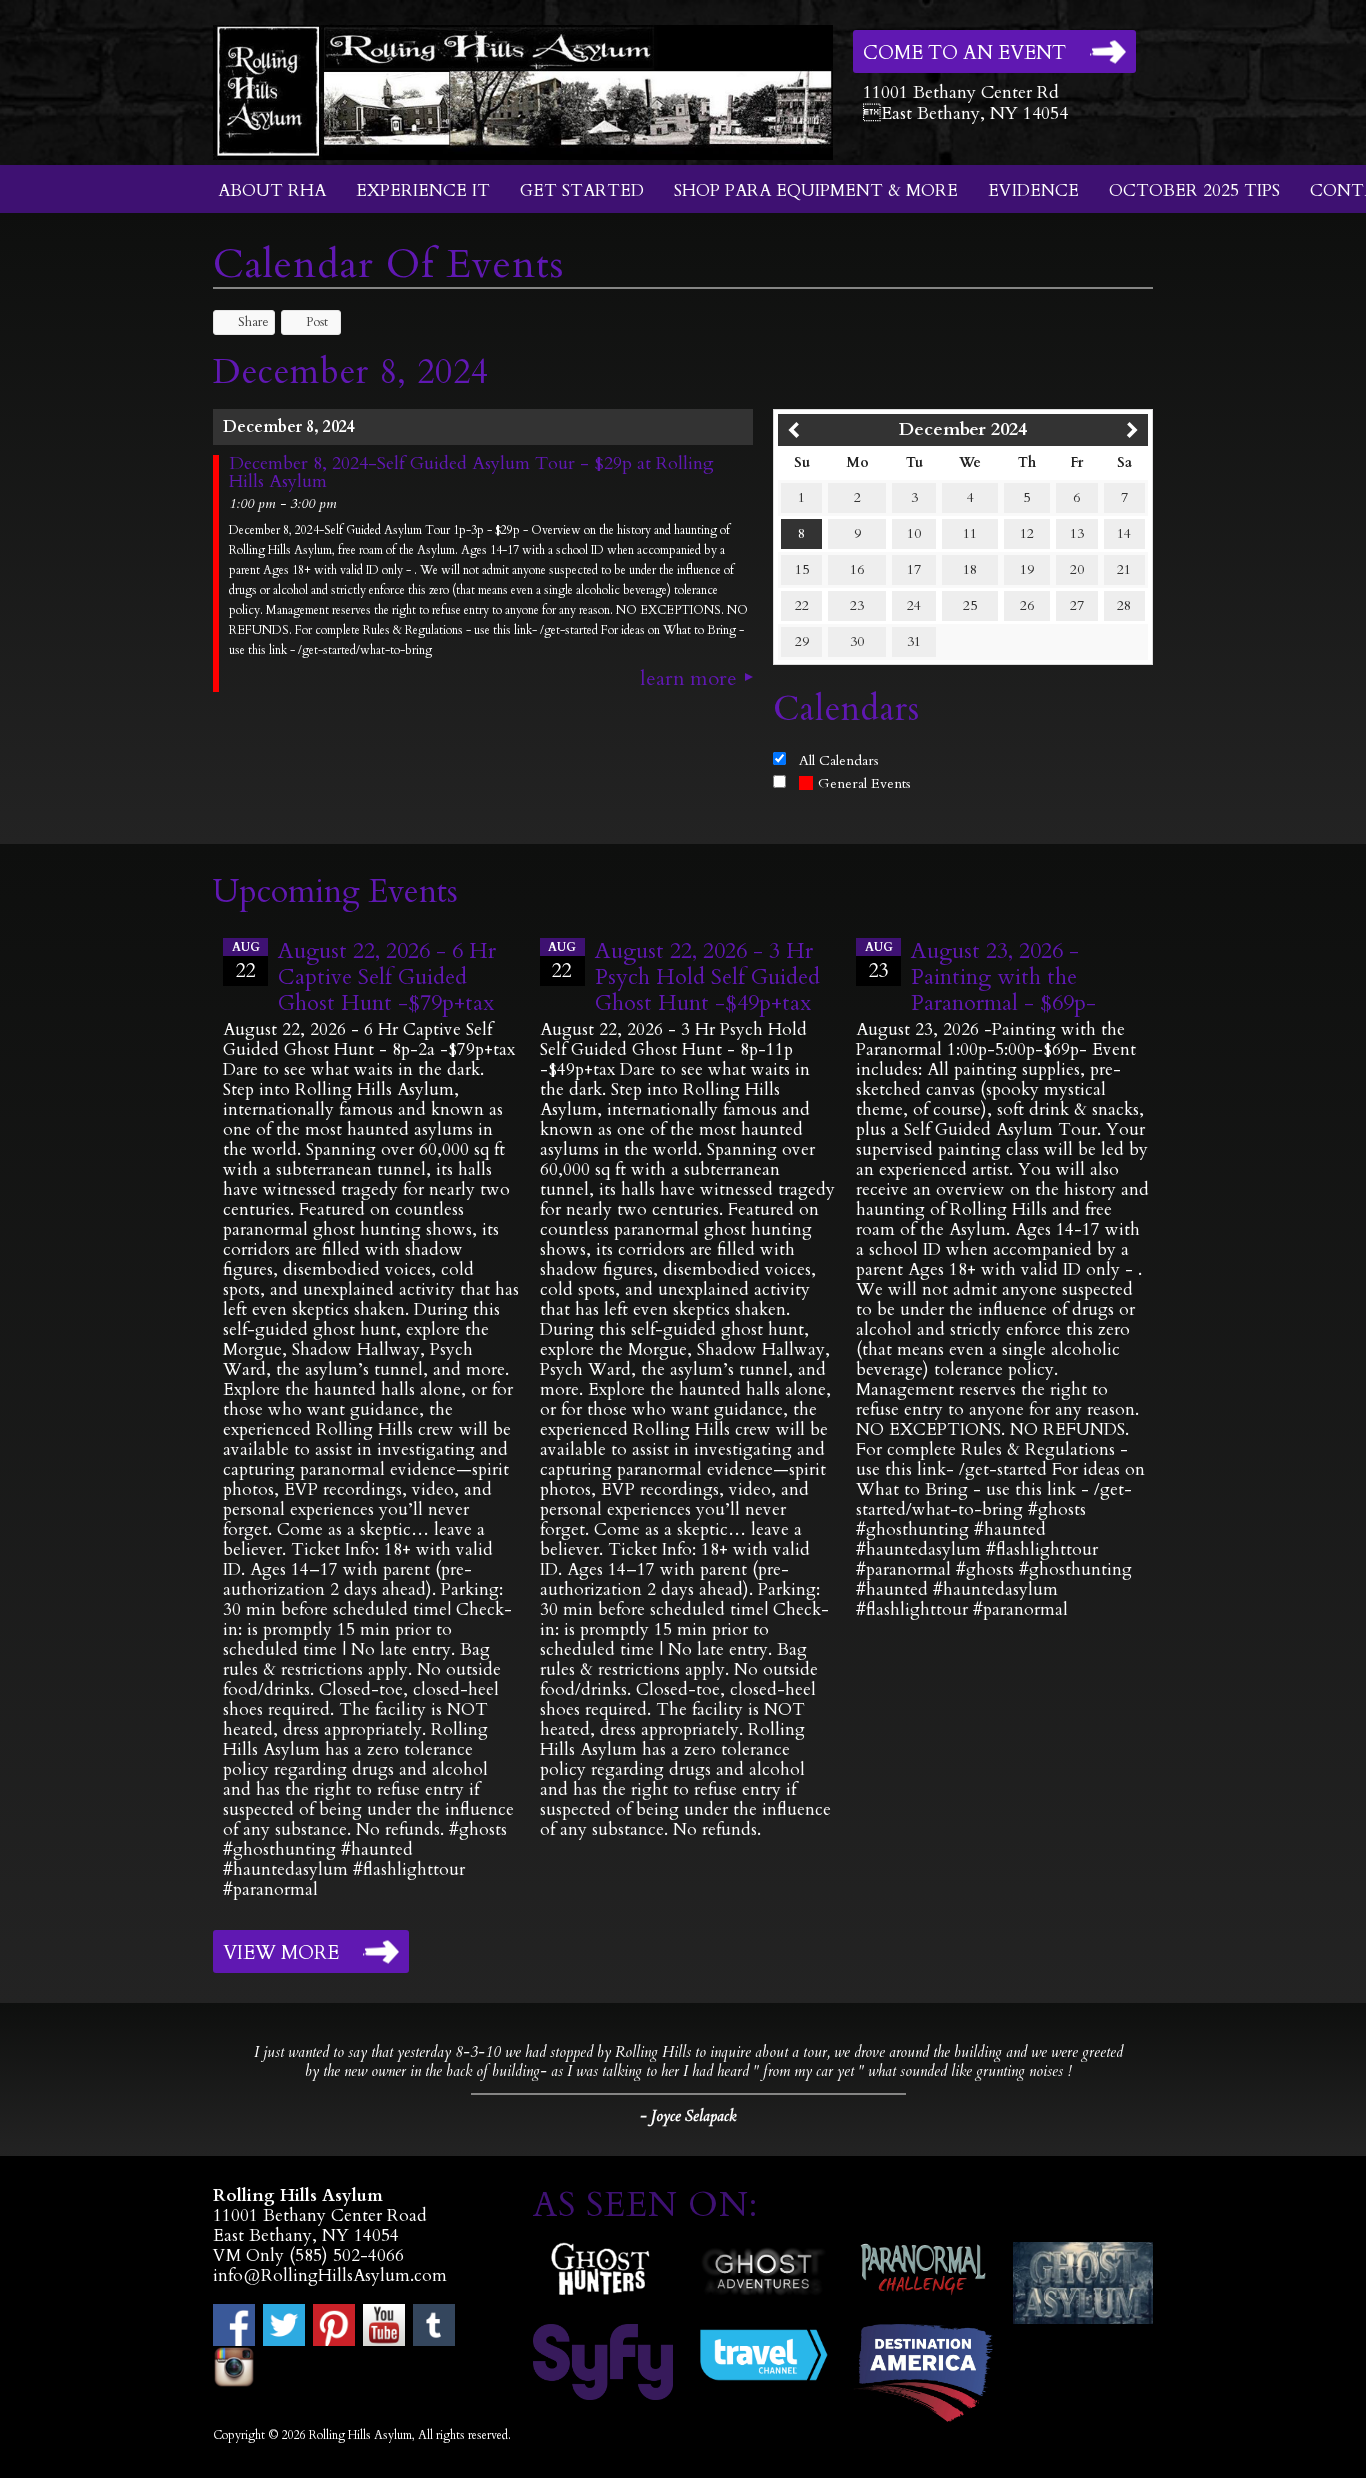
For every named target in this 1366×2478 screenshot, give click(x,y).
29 (802, 641)
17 (914, 569)
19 (1027, 569)
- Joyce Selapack (688, 2116)
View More (281, 1953)
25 (970, 605)
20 (1077, 569)
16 (857, 569)
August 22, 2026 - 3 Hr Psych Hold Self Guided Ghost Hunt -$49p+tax (707, 977)
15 (802, 569)
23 (857, 605)
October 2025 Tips (1194, 190)
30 (857, 641)
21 (1124, 569)
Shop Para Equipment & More (816, 190)
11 (970, 533)
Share (253, 322)
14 (1124, 533)
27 (1077, 605)
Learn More (688, 679)
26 (1027, 605)
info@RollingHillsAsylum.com (330, 2275)
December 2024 (963, 429)
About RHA (272, 190)
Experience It (423, 190)
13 (1077, 533)
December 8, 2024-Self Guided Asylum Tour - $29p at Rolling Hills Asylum (471, 473)
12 (1027, 533)
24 (914, 605)
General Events (864, 783)
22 (802, 605)
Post (317, 322)
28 (1124, 605)
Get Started (582, 190)
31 (914, 641)
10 (914, 533)
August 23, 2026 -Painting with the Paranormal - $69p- (1003, 977)
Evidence (1033, 190)
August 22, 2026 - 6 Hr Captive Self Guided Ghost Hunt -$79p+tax (387, 977)
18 (970, 569)
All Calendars (839, 760)
